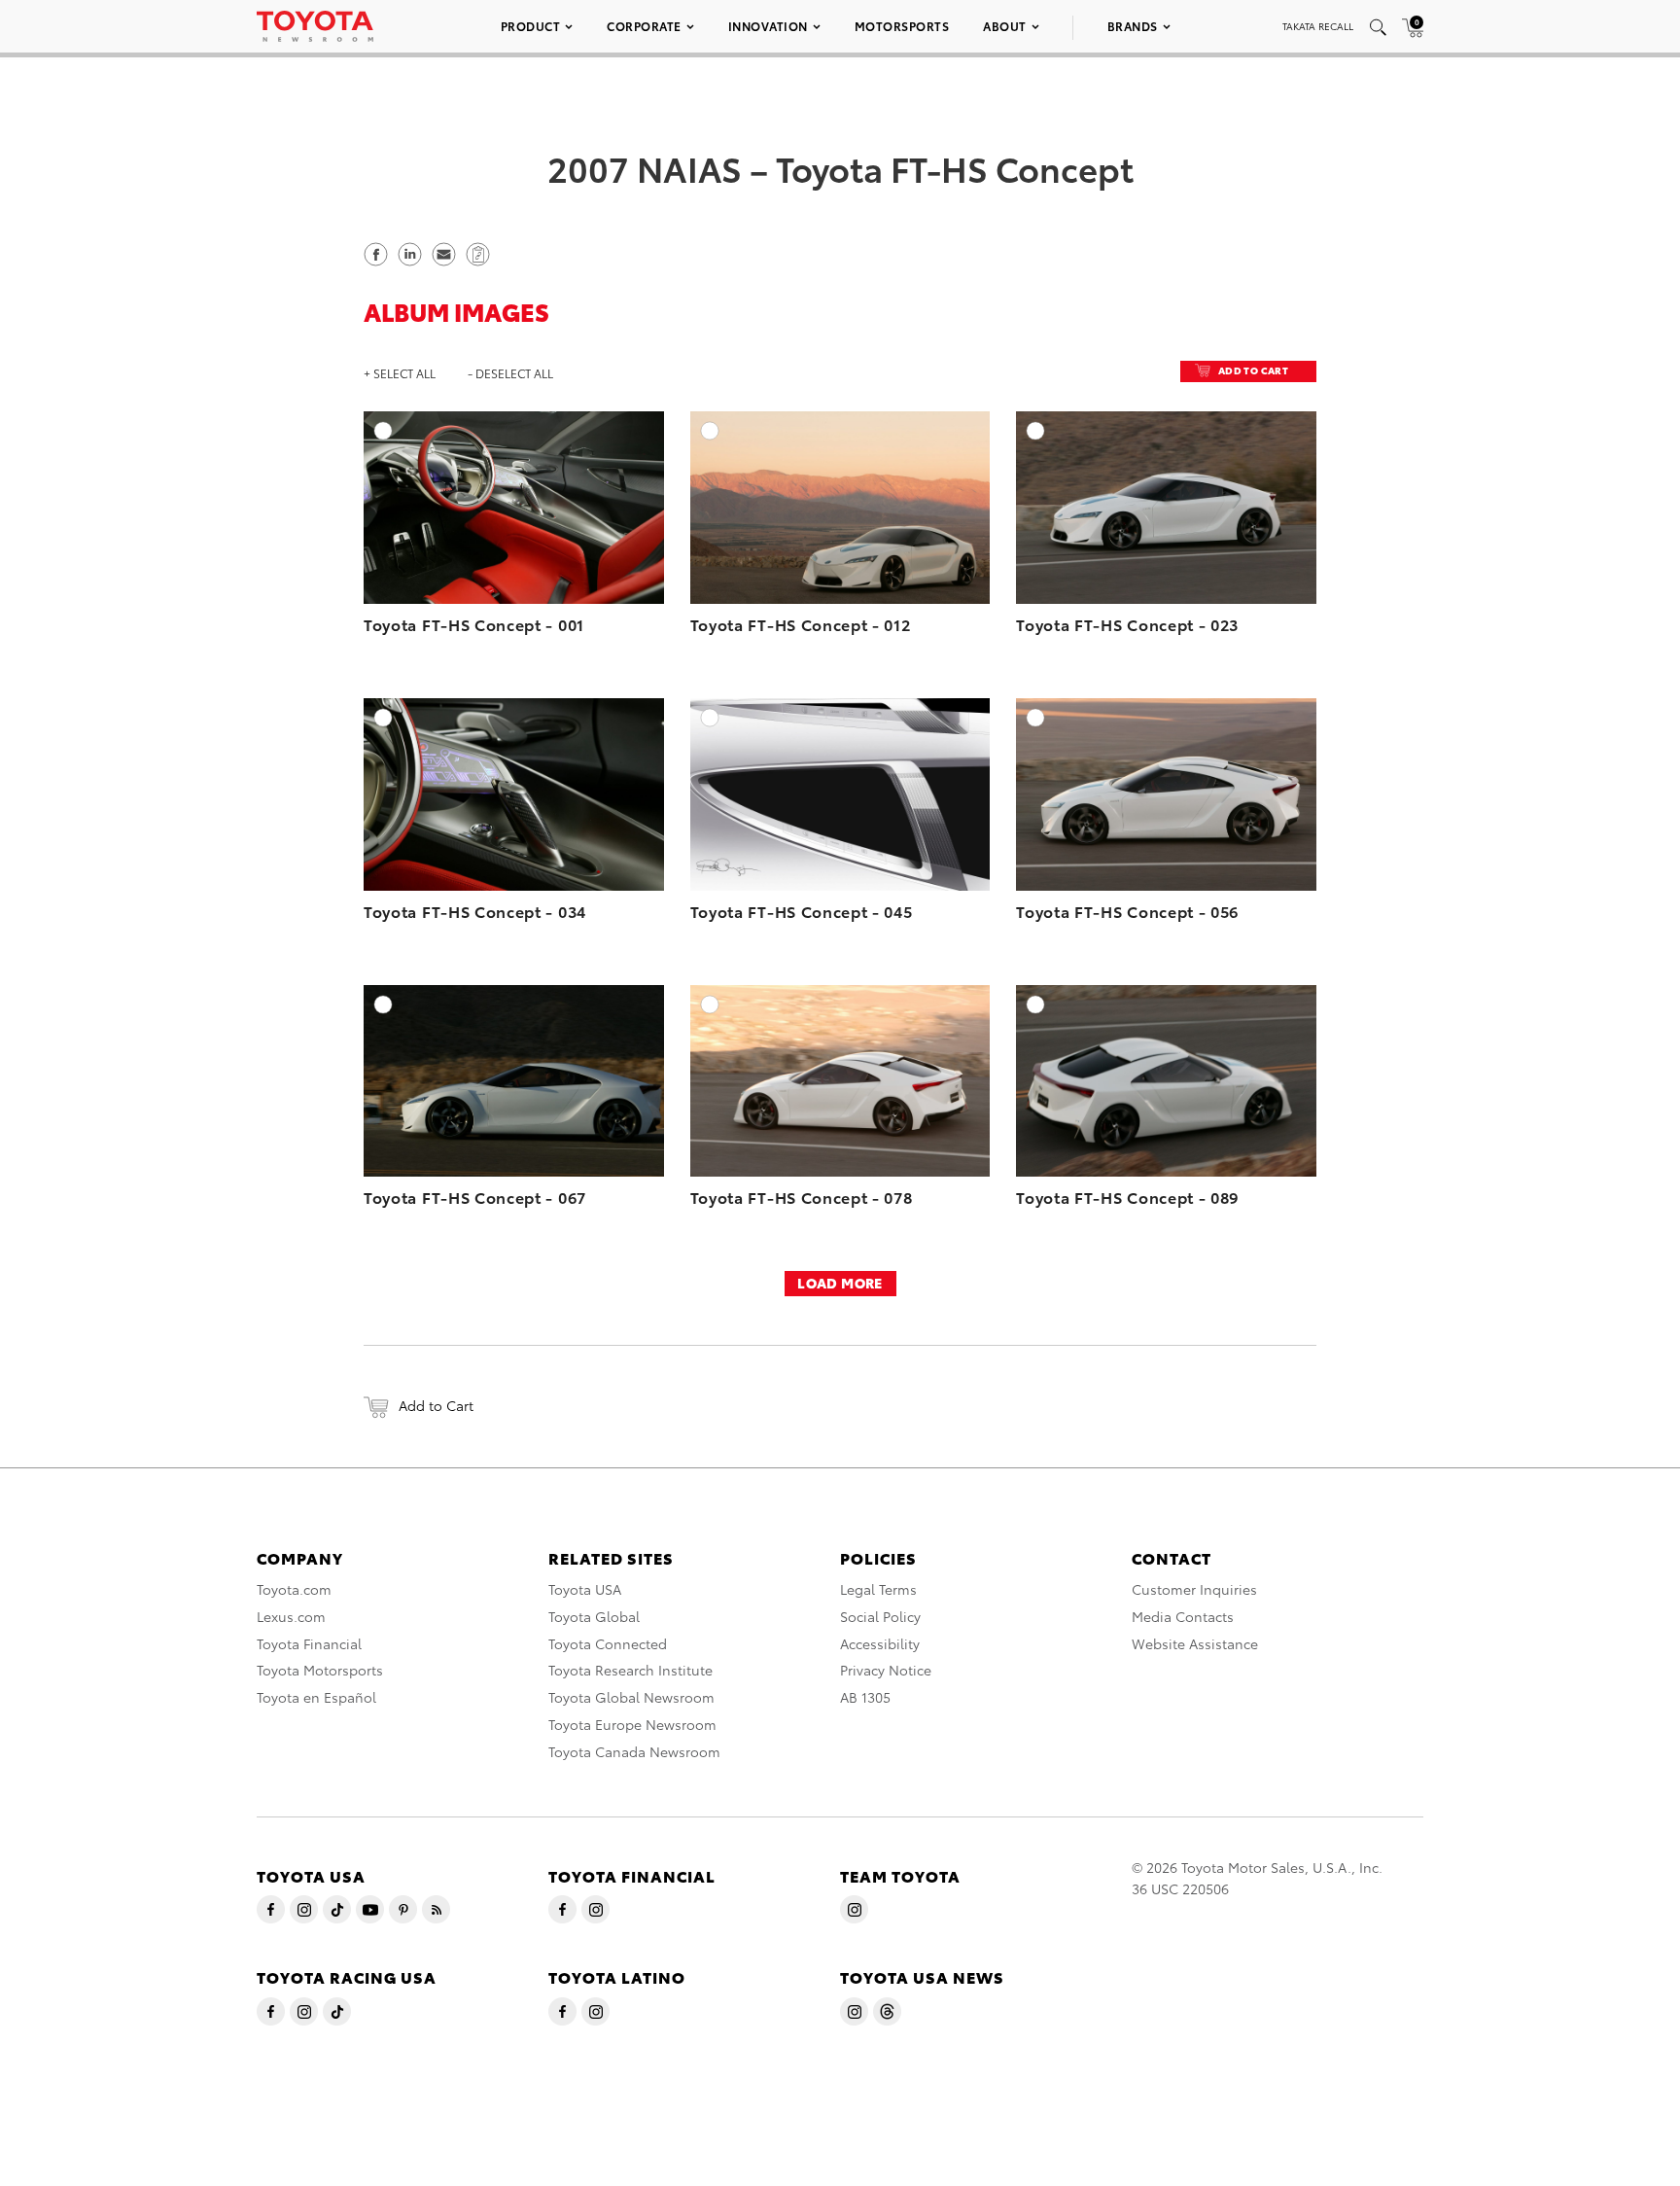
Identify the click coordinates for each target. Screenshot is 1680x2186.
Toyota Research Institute (630, 1670)
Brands (1133, 26)
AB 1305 (865, 1697)
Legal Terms (878, 1589)
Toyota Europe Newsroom (632, 1724)
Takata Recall (1318, 26)
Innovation (768, 26)
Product (531, 26)
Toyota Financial (309, 1643)
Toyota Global (594, 1616)
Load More (840, 1283)
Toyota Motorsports (320, 1670)
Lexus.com (291, 1616)
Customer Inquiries (1194, 1589)
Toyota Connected (608, 1643)
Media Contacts (1183, 1616)
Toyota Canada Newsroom (634, 1751)
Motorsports (902, 26)
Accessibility (880, 1643)
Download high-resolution (604, 464)
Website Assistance (1195, 1643)
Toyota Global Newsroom (631, 1697)
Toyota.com (294, 1589)
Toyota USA (585, 1589)
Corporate (644, 26)
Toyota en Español (316, 1697)
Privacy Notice (886, 1670)
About (1005, 26)
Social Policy (880, 1616)
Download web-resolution (606, 483)
